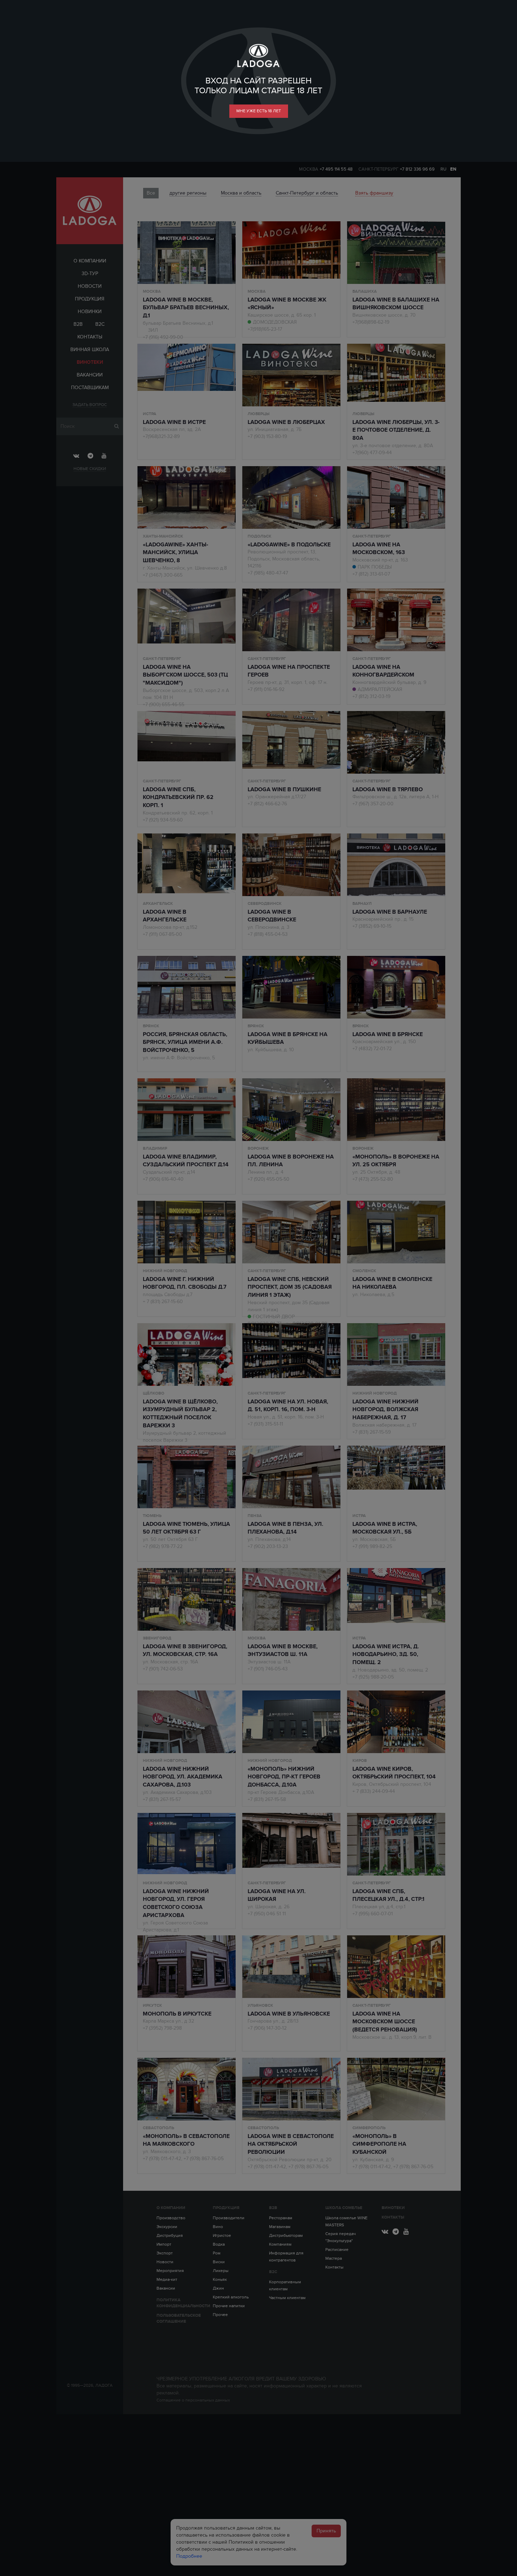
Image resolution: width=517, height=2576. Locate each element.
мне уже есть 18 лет (259, 111)
